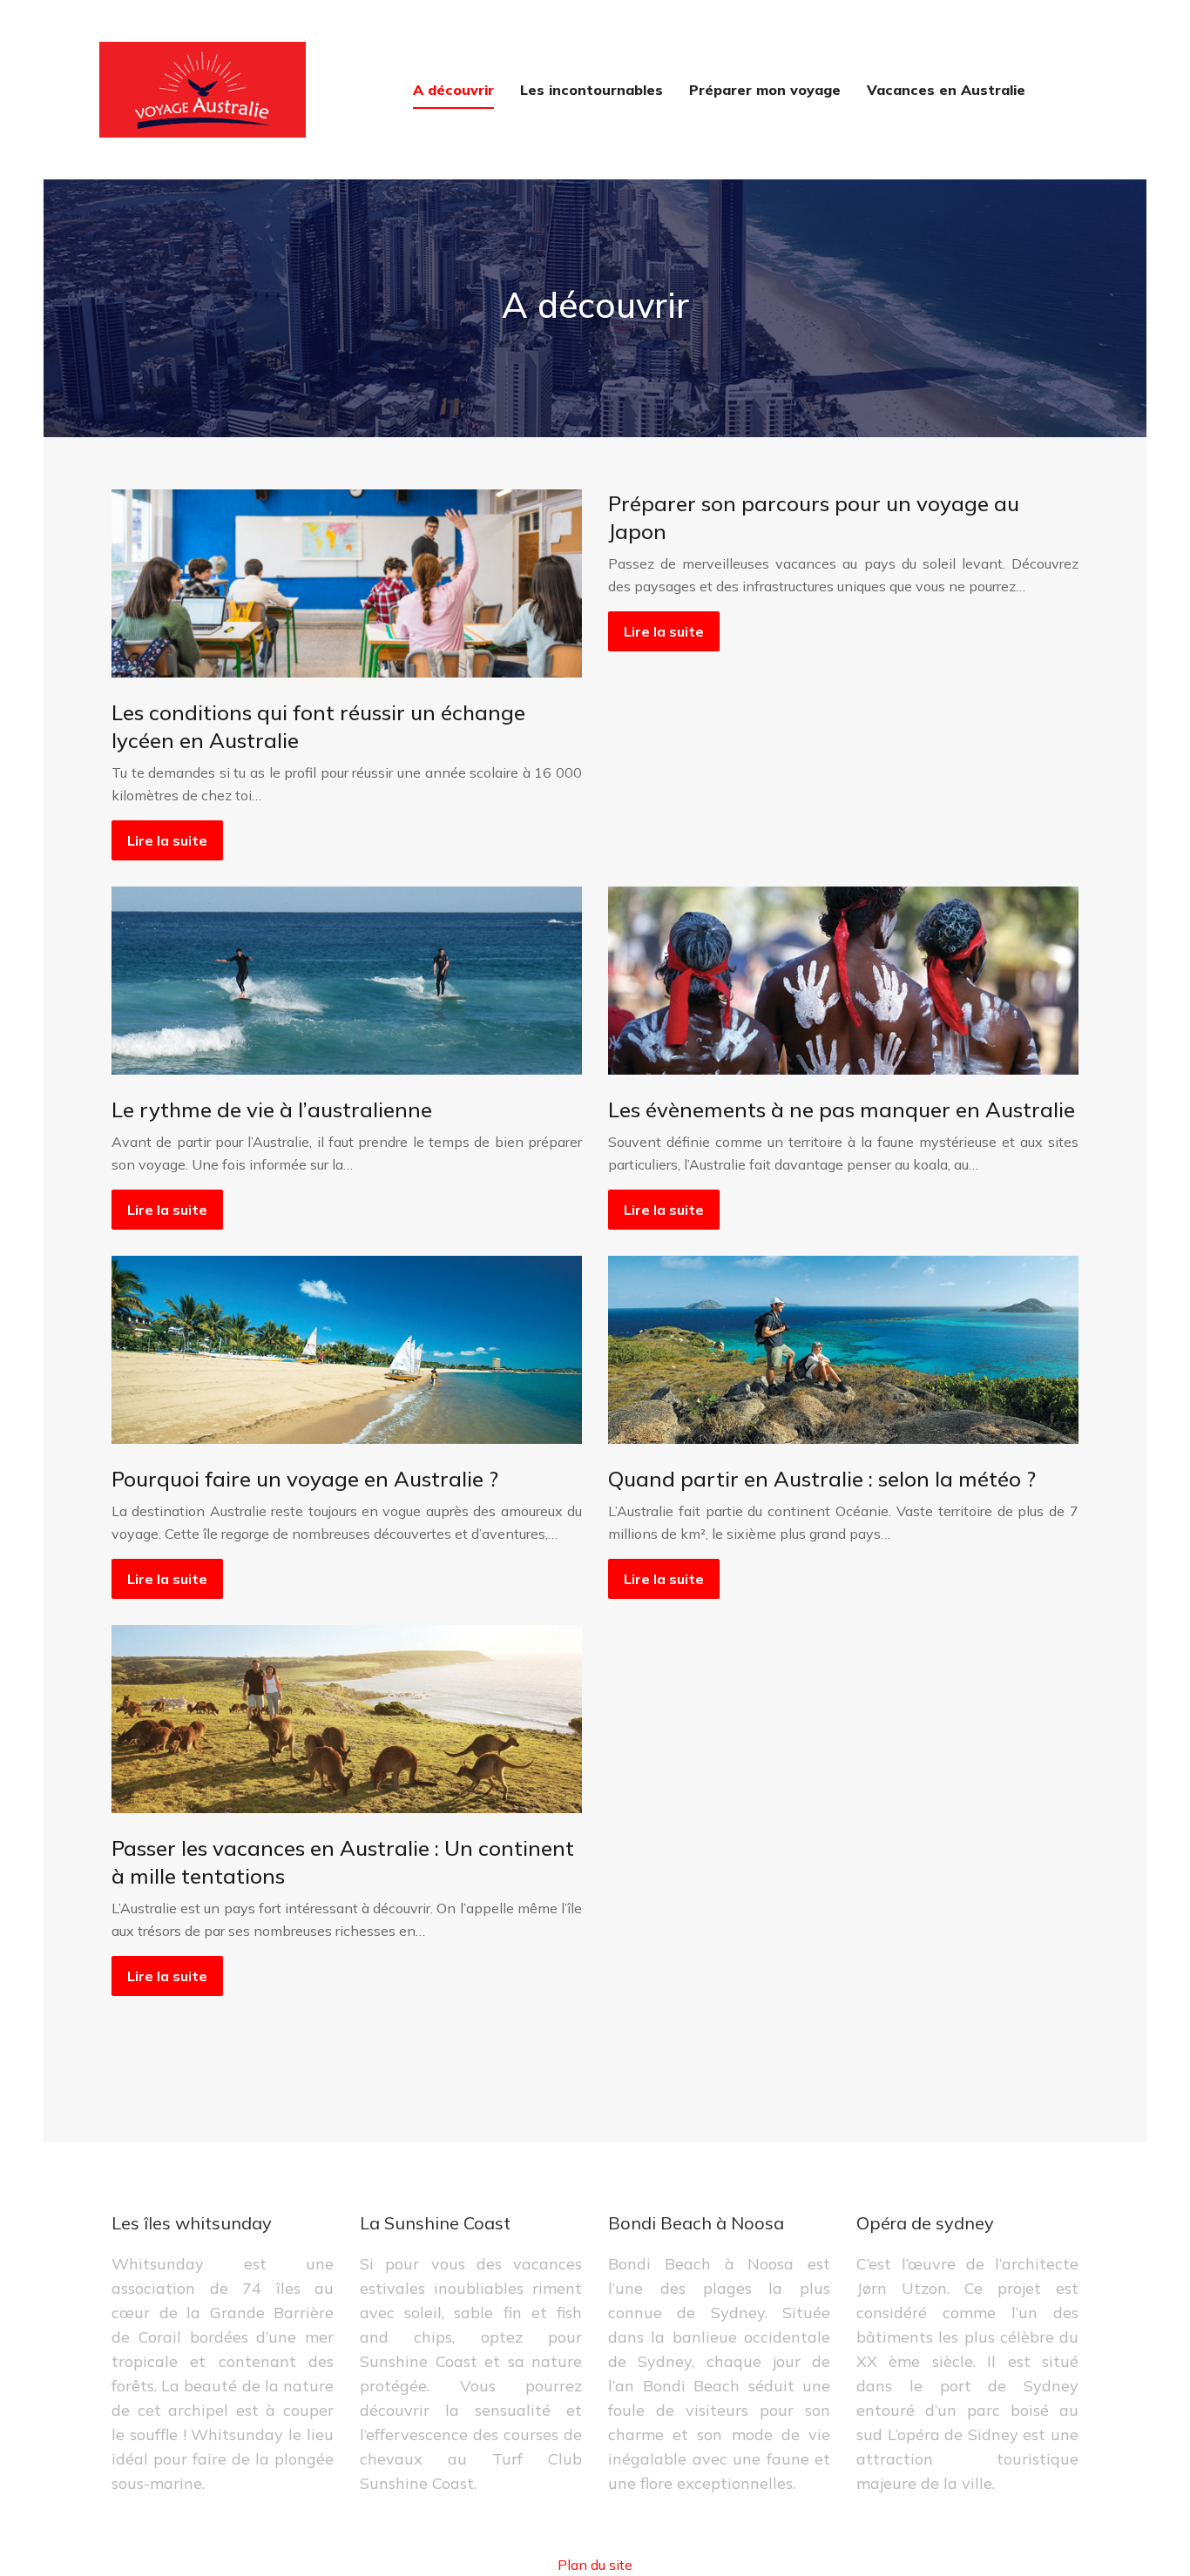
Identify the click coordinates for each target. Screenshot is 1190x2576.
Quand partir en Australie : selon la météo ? (822, 1479)
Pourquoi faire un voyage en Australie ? (305, 1479)
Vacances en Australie (946, 90)
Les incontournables (592, 90)
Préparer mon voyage (765, 90)
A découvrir (453, 90)
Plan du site (595, 2565)
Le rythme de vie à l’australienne (272, 1109)
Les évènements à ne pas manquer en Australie (842, 1109)
